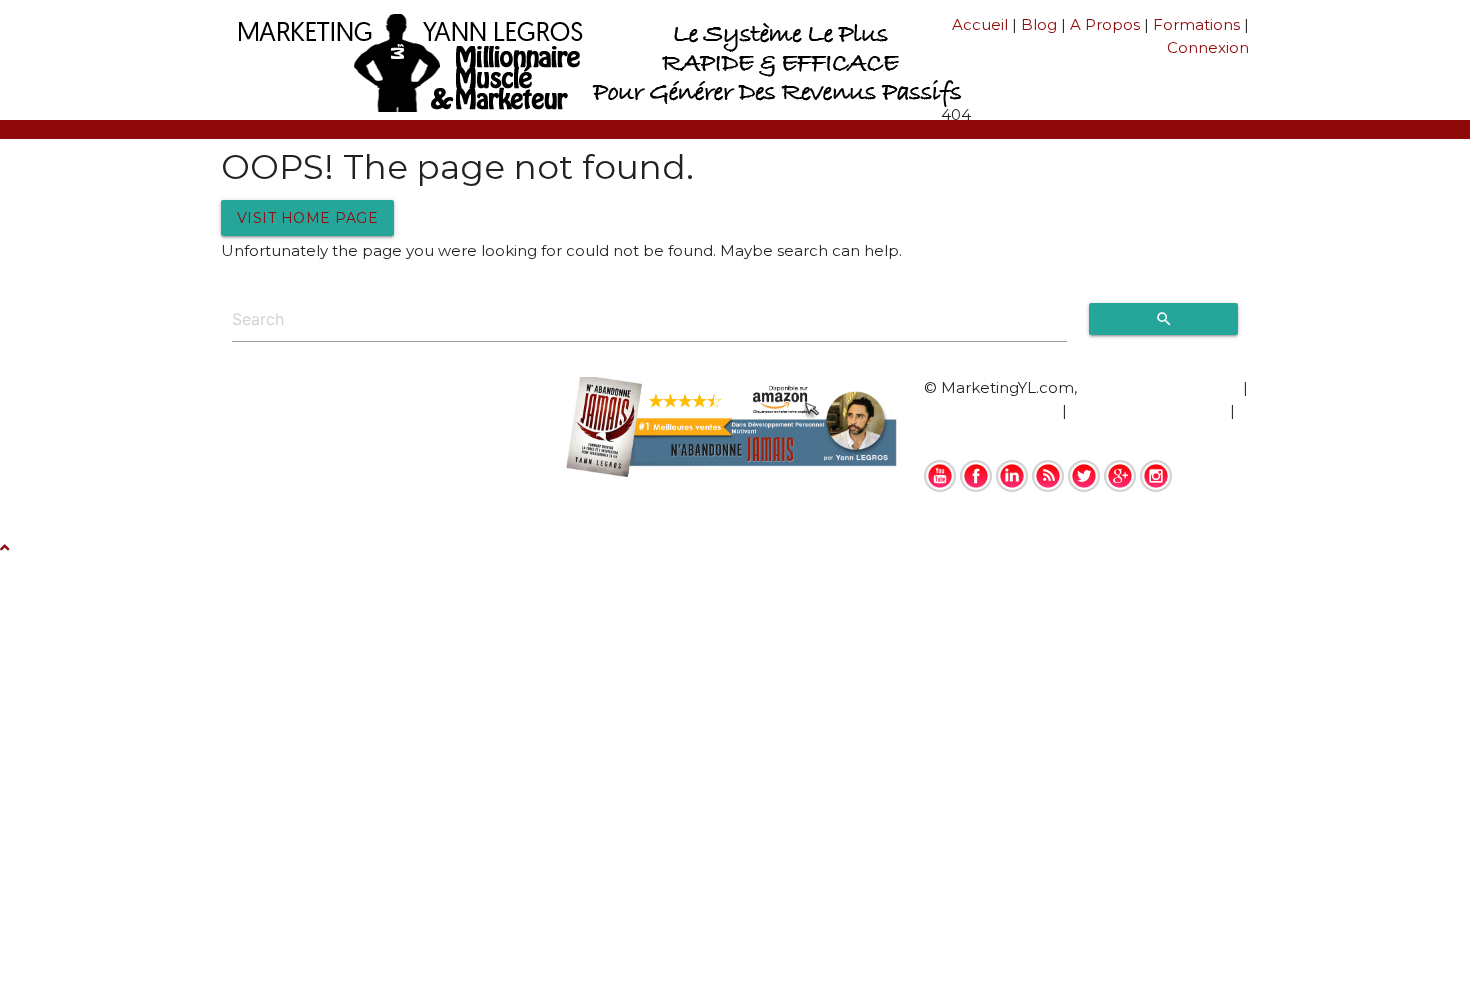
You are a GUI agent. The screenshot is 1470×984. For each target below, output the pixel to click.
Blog (1039, 24)
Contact (954, 432)
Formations (1196, 24)
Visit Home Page (308, 218)
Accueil (980, 24)
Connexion (1208, 47)
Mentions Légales (991, 410)
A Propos (1105, 24)
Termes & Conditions (1148, 410)
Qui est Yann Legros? (1160, 387)
